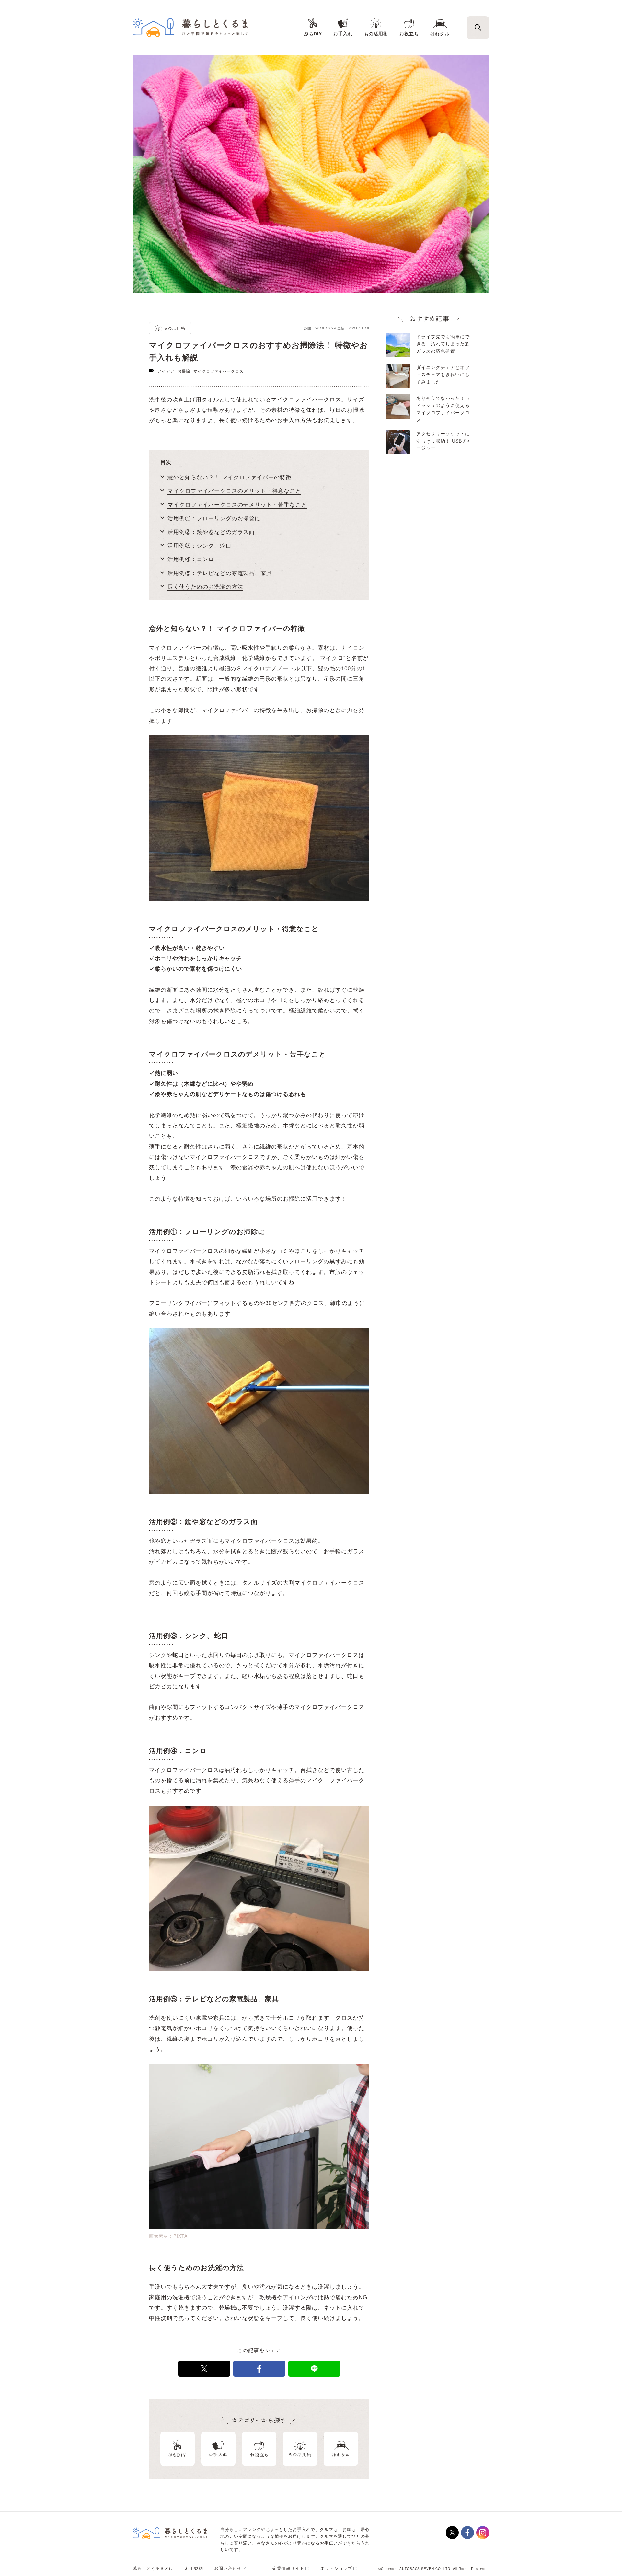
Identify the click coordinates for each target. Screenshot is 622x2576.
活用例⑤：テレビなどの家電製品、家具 (220, 573)
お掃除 (184, 371)
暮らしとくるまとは (153, 2568)
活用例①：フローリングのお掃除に (214, 518)
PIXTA (180, 2236)
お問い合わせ (228, 2568)
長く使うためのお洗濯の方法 (205, 586)
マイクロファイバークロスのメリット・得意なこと (234, 490)
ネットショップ (336, 2568)
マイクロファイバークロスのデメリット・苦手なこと (237, 504)
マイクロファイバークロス (219, 371)
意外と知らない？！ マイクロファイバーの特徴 (230, 477)
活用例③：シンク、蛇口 (200, 545)
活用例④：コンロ (191, 559)
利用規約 (194, 2568)
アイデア (166, 371)
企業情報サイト (288, 2568)
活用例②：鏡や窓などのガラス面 (211, 531)
